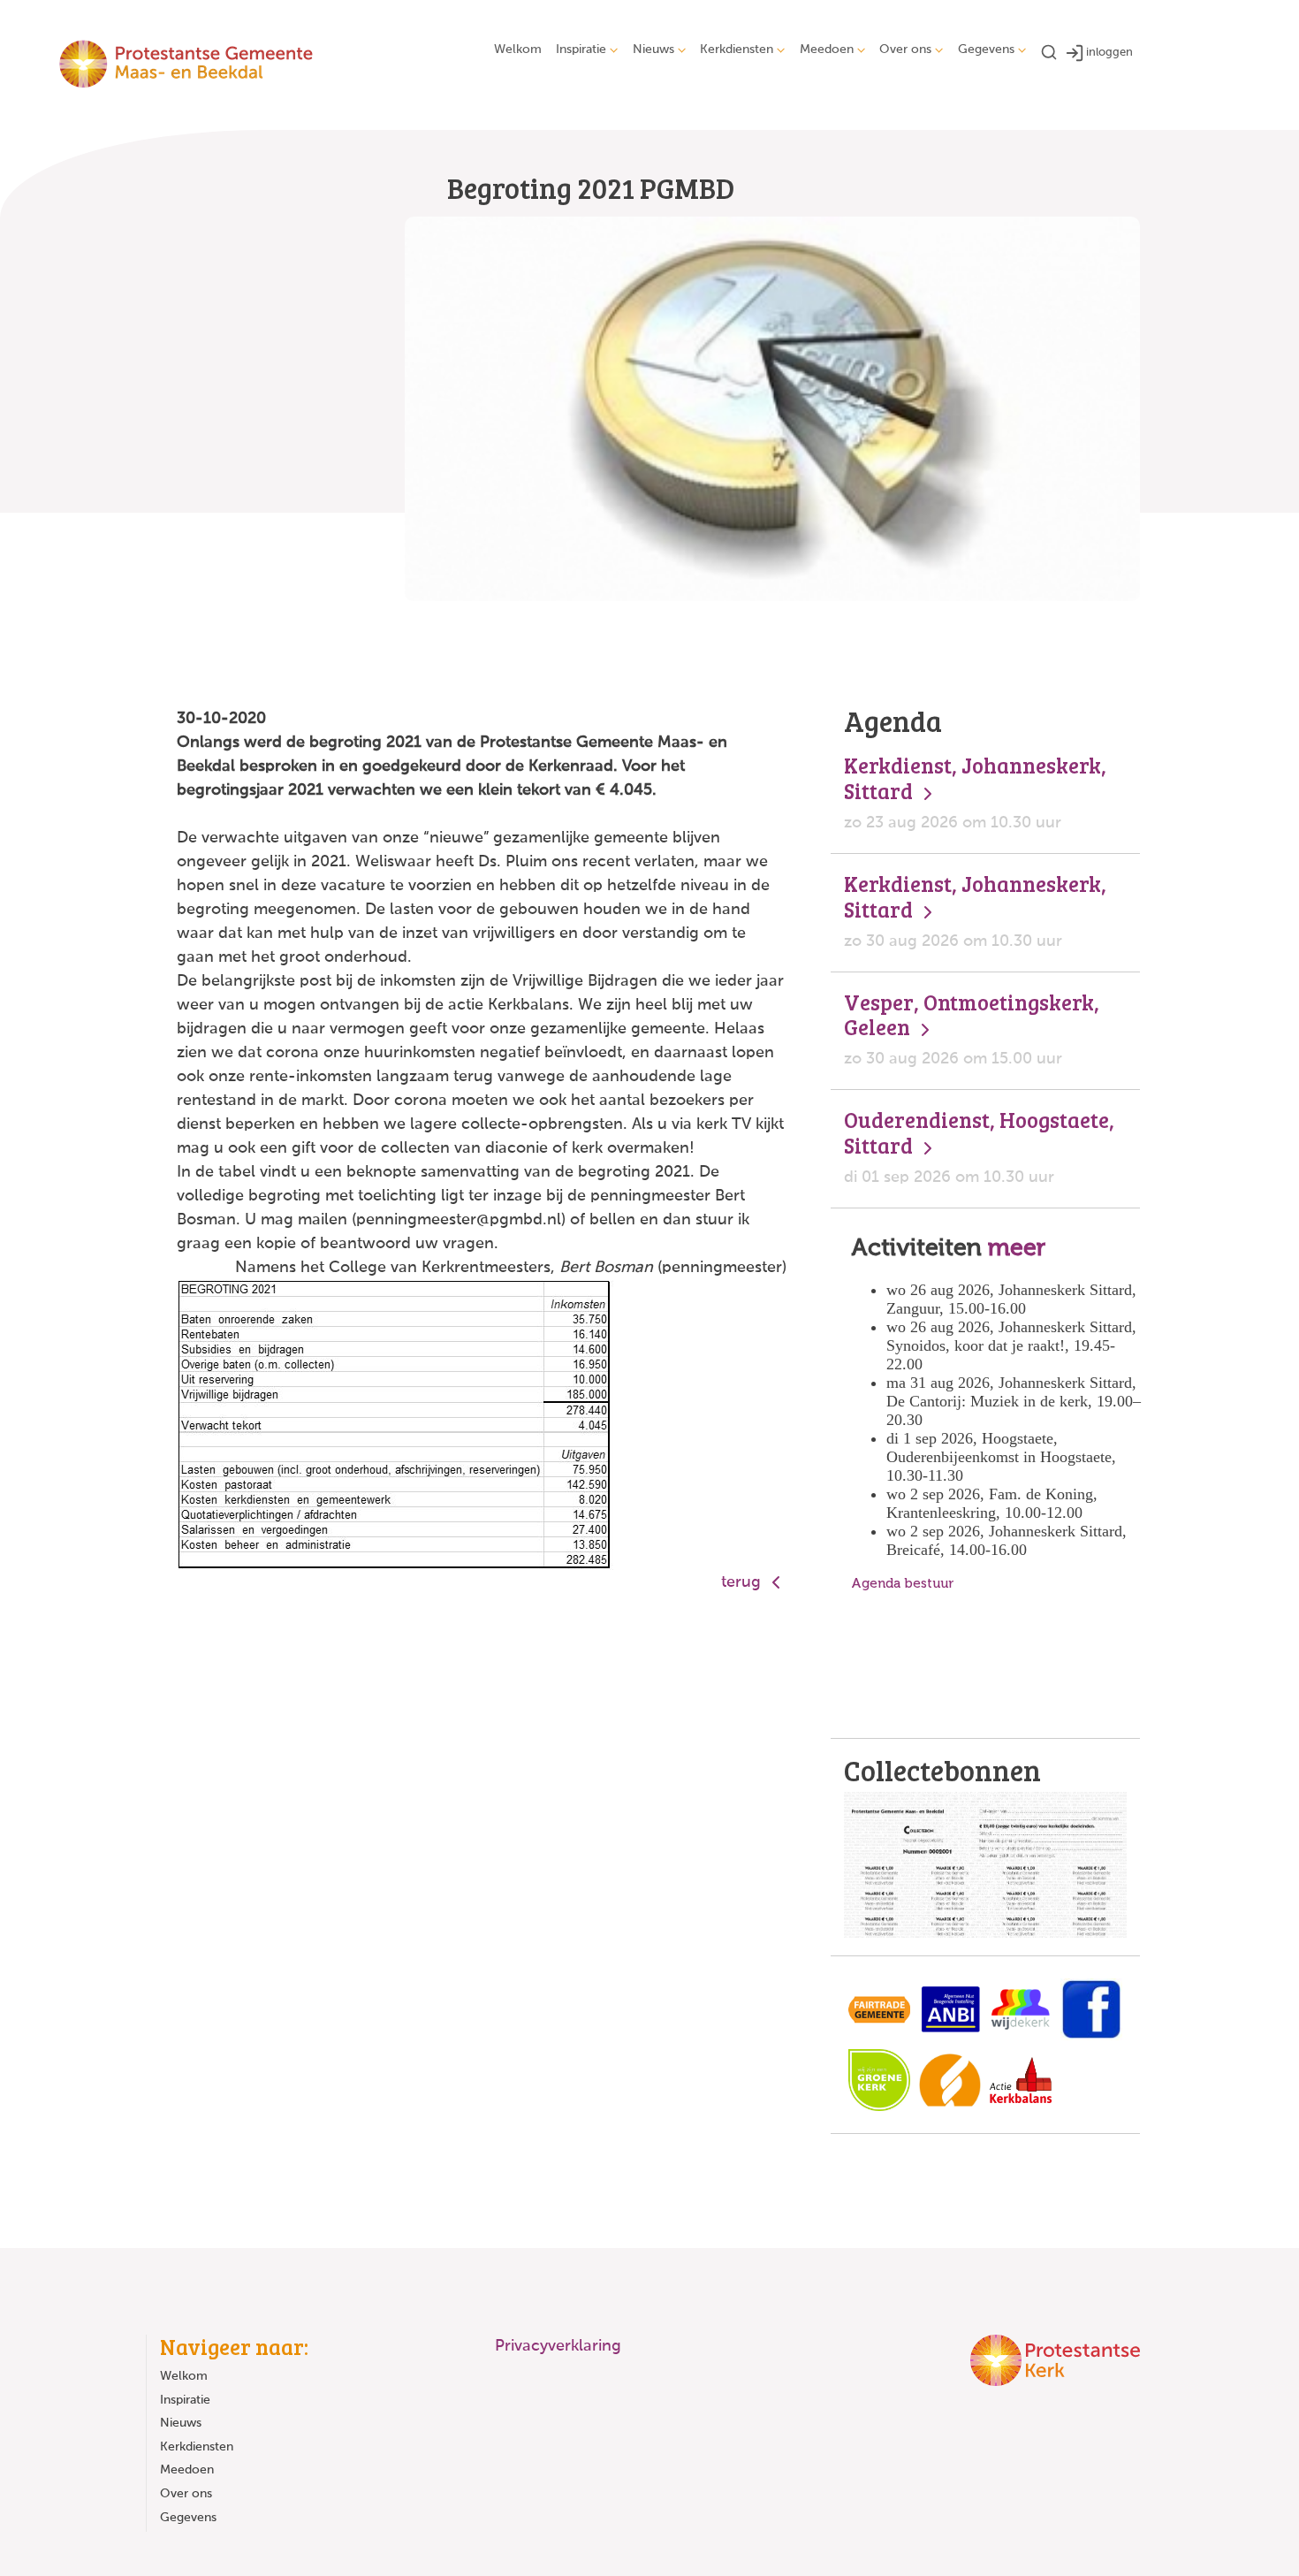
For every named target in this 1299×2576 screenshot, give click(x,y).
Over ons (905, 50)
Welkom (518, 50)
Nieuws (653, 50)
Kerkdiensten (737, 50)
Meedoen (827, 50)
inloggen (1109, 53)
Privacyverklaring (558, 2346)
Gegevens (986, 50)
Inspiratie (581, 50)
